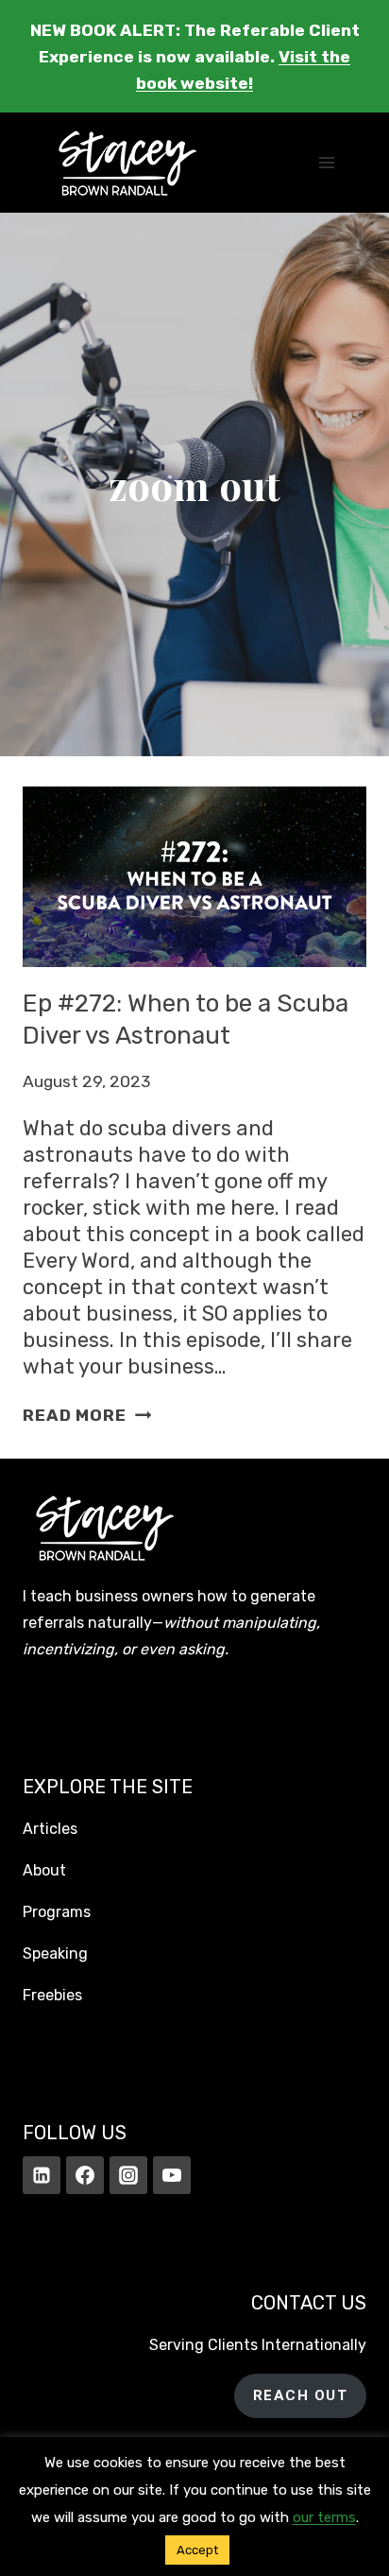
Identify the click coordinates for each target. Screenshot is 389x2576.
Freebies (52, 1995)
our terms (324, 2517)
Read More (87, 1415)
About (44, 1870)
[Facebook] (85, 2175)
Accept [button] (197, 2550)
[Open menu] (326, 163)
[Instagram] (128, 2175)
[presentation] (194, 876)
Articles (50, 1829)
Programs (57, 1912)
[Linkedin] (42, 2175)
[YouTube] (172, 2175)
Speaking (55, 1954)
